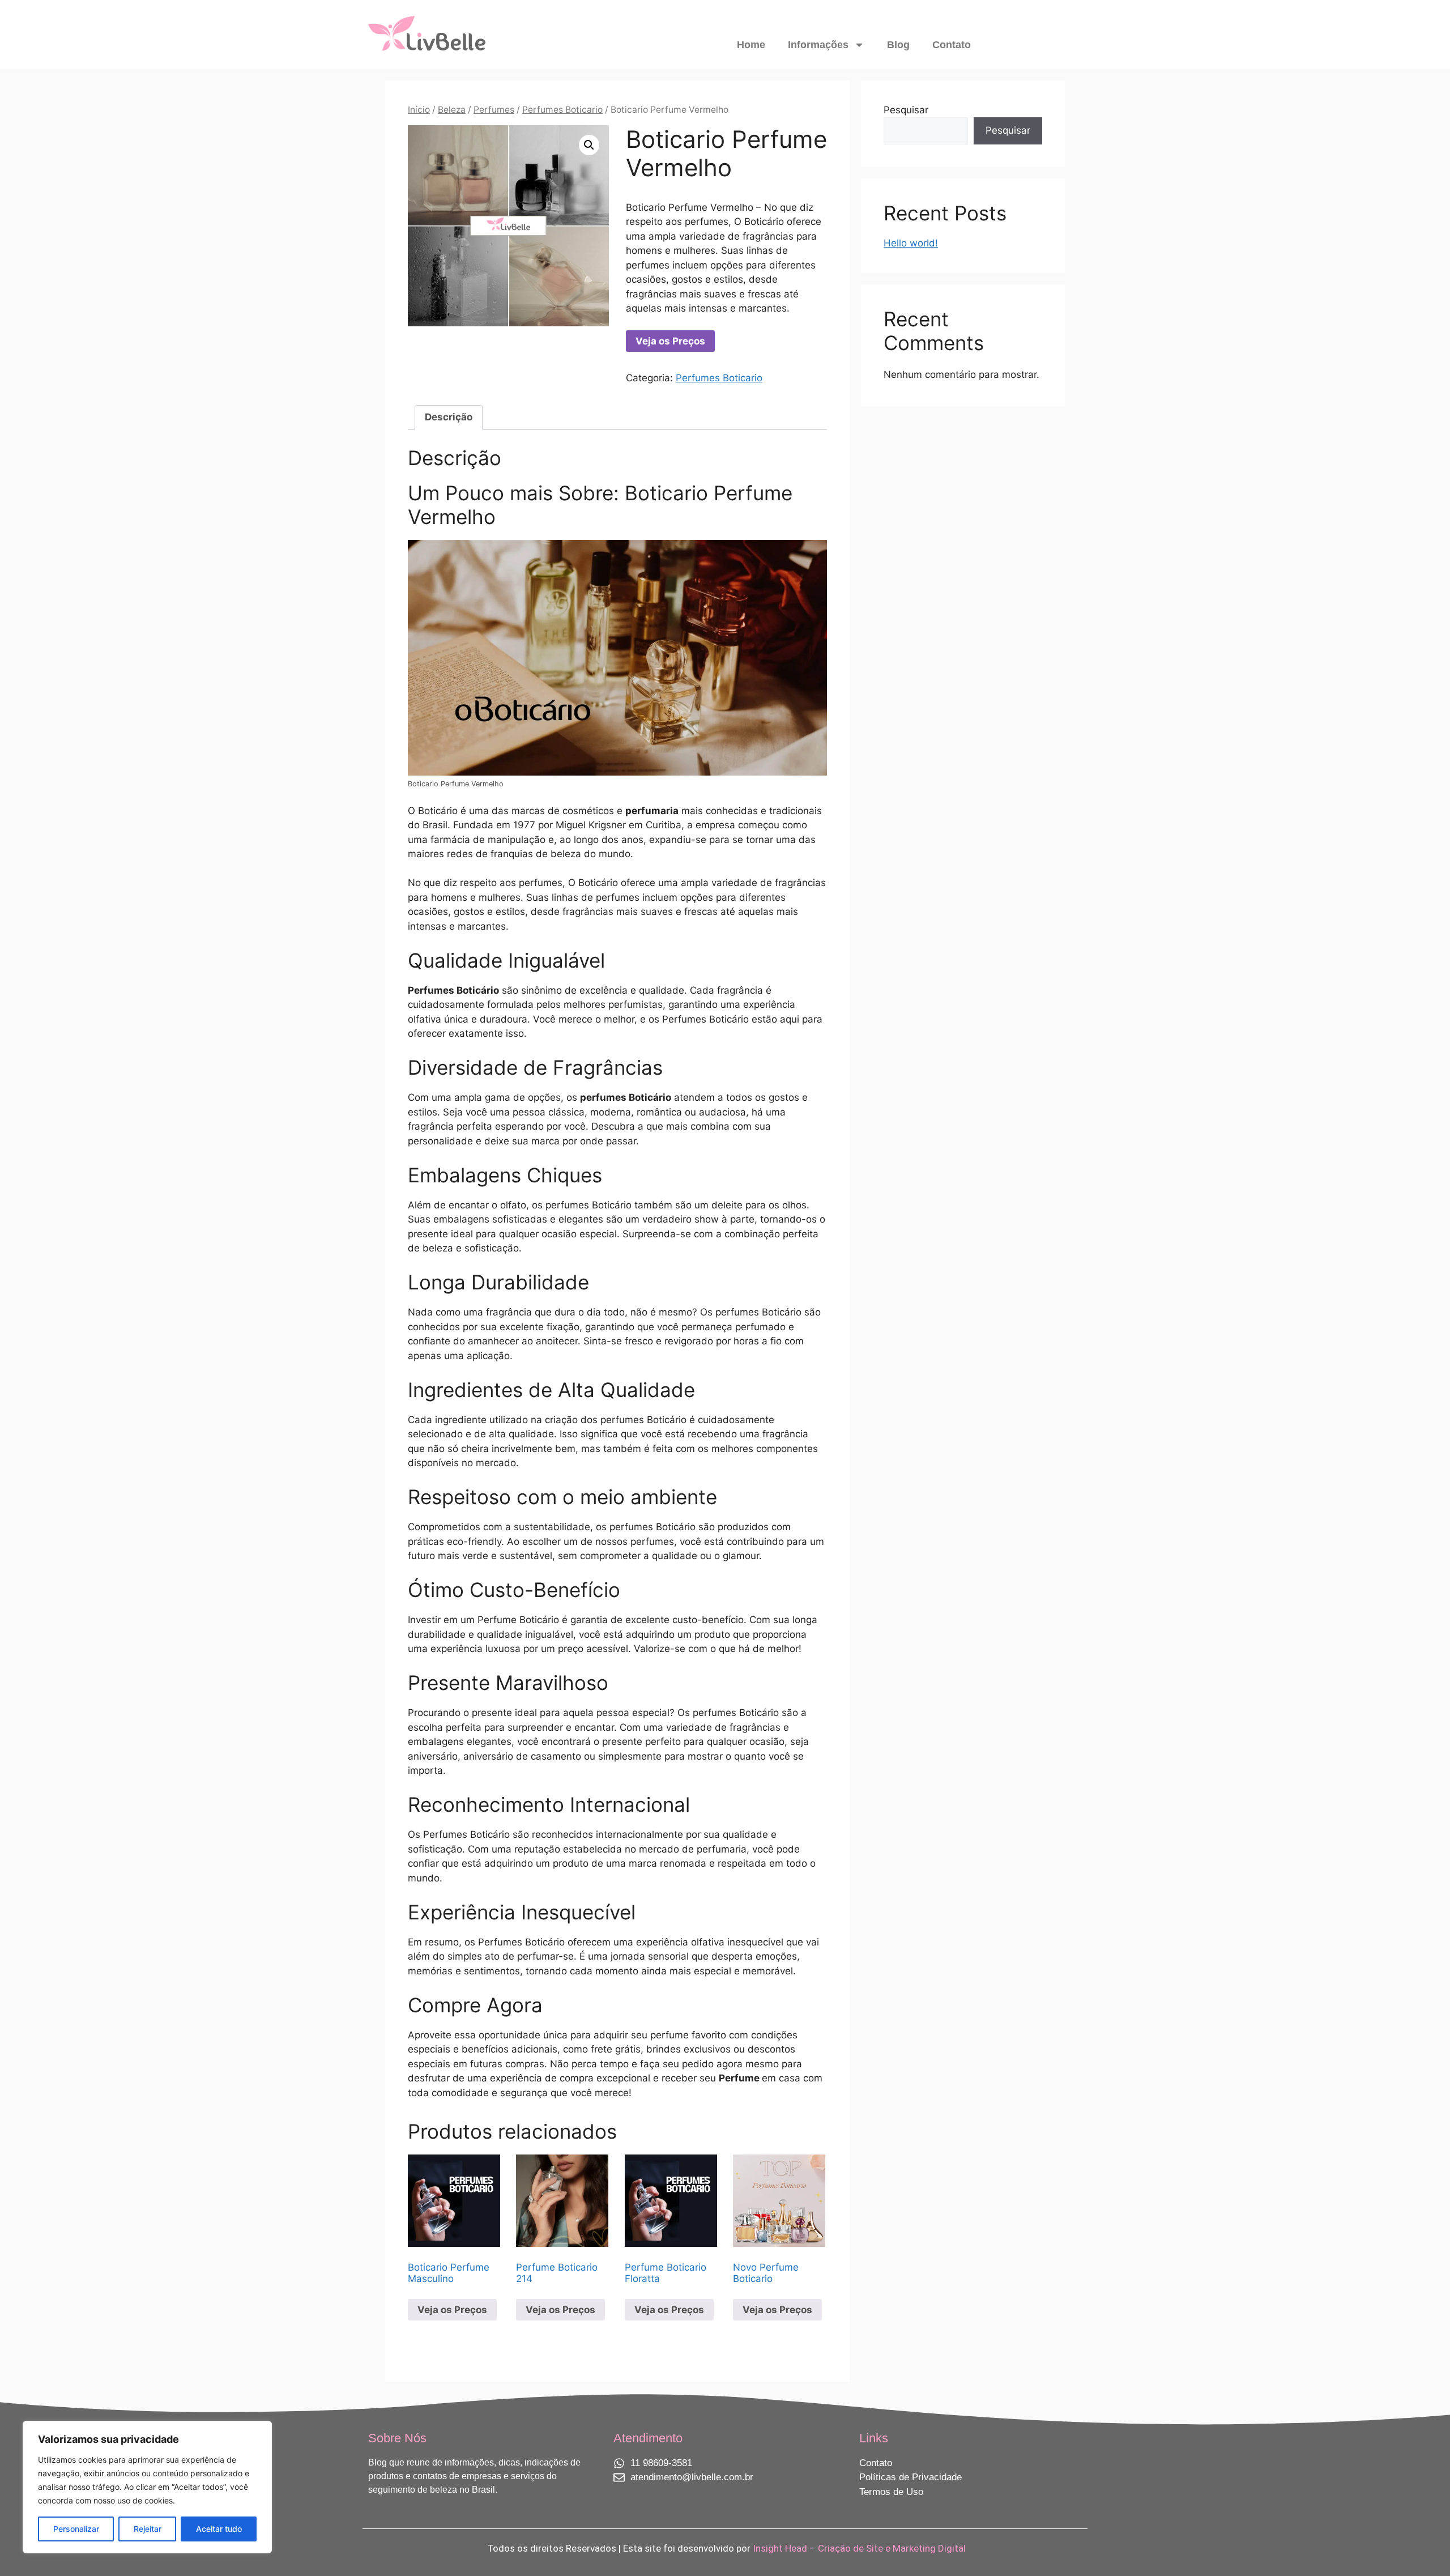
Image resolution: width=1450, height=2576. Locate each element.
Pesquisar (906, 110)
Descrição (449, 417)
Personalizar (76, 2529)
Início (419, 110)
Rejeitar (148, 2529)
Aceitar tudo (219, 2529)
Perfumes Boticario (562, 110)
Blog (898, 45)
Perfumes (494, 110)
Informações (818, 45)
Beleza (452, 110)
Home (751, 45)
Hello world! (911, 243)
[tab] (449, 418)
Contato (952, 45)
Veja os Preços (670, 341)
